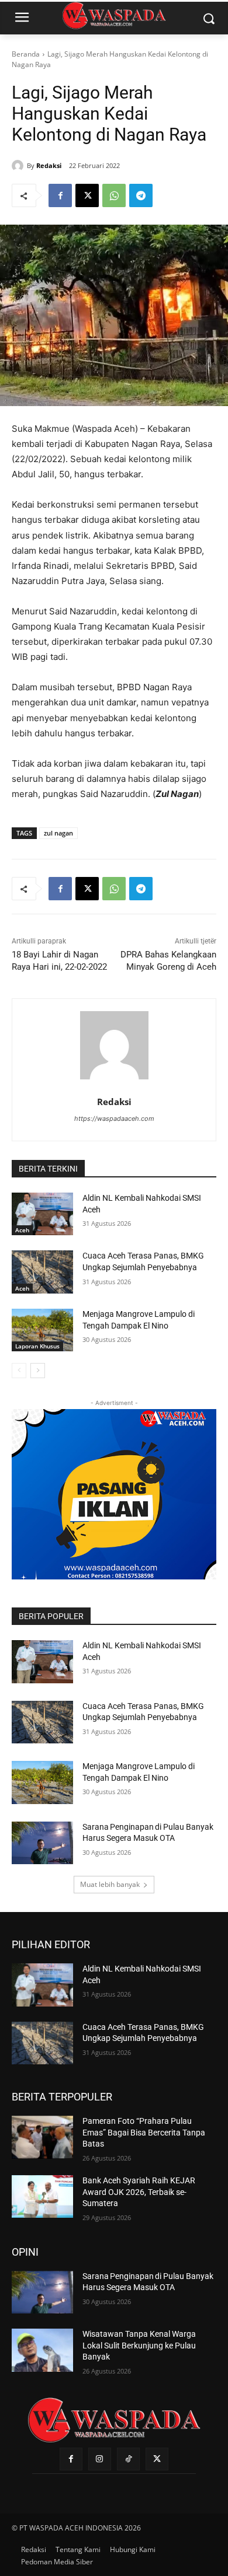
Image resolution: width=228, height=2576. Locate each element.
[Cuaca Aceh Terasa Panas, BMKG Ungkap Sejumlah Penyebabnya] (42, 1272)
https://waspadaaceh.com (114, 1119)
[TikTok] (128, 2459)
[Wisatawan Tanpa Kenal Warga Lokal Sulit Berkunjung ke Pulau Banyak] (42, 2350)
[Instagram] (100, 2459)
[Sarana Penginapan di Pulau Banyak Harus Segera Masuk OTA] (42, 1843)
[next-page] (38, 1371)
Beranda (26, 54)
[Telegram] (141, 195)
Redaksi (49, 165)
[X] (87, 195)
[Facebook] (60, 195)
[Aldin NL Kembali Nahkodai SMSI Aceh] (42, 1214)
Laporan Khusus (37, 1346)
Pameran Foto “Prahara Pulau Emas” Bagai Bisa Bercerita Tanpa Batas (144, 2132)
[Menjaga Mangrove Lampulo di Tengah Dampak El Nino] (42, 1330)
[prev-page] (19, 1371)
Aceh (22, 1230)
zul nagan (58, 833)
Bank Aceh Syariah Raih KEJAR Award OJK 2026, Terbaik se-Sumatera (139, 2192)
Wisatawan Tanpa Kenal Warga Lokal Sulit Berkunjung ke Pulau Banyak (139, 2345)
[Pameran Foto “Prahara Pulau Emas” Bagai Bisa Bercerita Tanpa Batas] (42, 2137)
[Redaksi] (19, 166)
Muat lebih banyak (110, 1884)
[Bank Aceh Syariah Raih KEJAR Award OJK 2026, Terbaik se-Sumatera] (42, 2197)
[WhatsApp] (114, 195)
